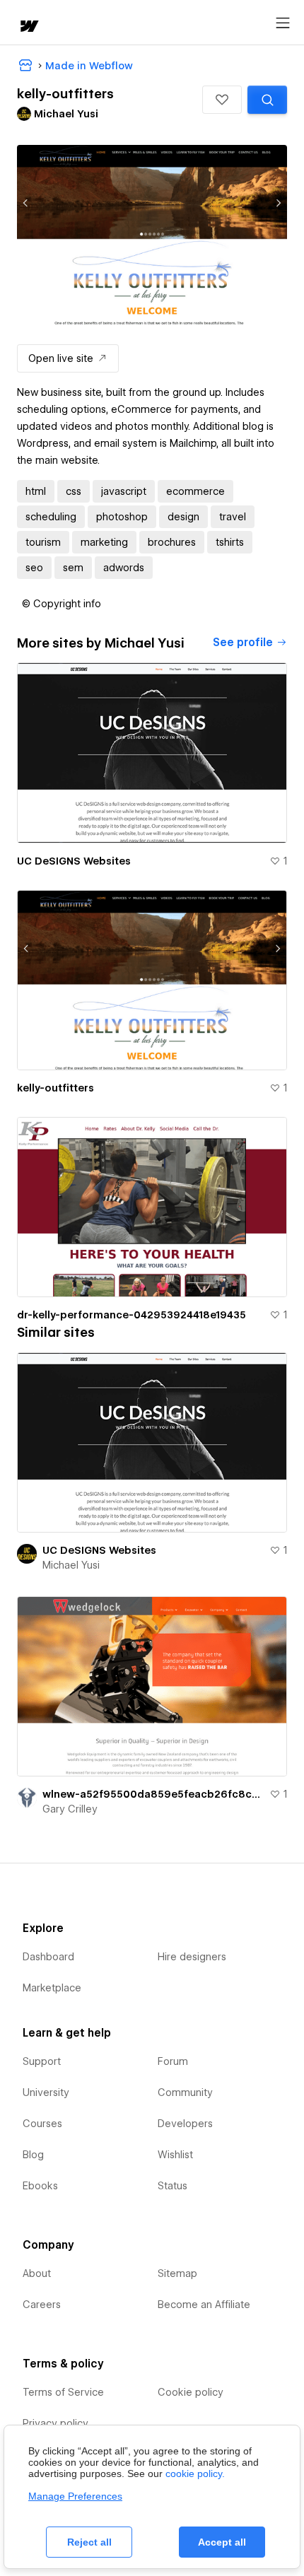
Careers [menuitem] (42, 2305)
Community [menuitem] (185, 2092)
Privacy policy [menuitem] (55, 2423)
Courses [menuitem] (42, 2124)
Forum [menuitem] (173, 2061)
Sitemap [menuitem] (177, 2273)
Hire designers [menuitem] (192, 1957)
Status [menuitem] (173, 2186)
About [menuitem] (37, 2273)
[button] (222, 100)
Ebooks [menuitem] (40, 2186)
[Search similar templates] (267, 100)
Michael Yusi (71, 1565)
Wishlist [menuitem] (175, 2155)
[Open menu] (283, 23)
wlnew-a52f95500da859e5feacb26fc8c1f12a (153, 1794)
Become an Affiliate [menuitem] (204, 2305)
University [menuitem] (46, 2092)
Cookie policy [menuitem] (191, 2392)
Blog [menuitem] (33, 2155)
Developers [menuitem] (185, 2124)
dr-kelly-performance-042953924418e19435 (131, 1315)
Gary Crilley (70, 1809)
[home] (28, 27)
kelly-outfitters (55, 1088)
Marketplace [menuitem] (52, 1988)
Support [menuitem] (42, 2061)
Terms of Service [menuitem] (63, 2392)
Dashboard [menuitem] (48, 1957)
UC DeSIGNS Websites (74, 861)
